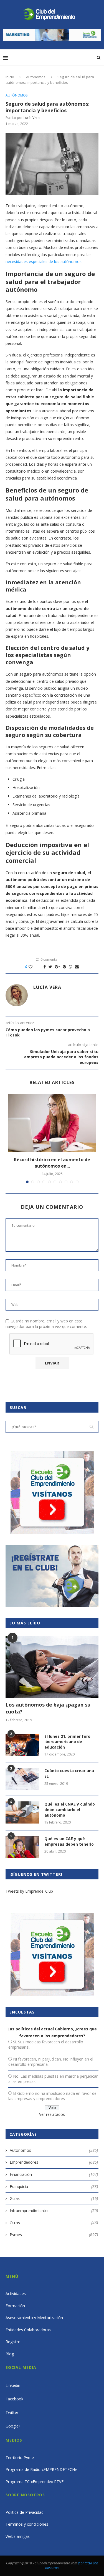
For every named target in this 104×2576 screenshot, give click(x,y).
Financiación (54, 2174)
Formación (15, 2306)
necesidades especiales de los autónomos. (44, 261)
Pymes (54, 2235)
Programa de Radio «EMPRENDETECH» (41, 2469)
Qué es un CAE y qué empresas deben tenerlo (69, 1841)
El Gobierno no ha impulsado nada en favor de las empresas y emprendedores (52, 2096)
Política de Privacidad (25, 2512)
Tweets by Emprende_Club (29, 1891)
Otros (54, 2223)
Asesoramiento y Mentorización (34, 2318)
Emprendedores (54, 2162)
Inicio (10, 77)
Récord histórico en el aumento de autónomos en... (52, 1163)
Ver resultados (52, 2114)
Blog (10, 2354)
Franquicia (54, 2186)
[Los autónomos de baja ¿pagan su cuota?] (52, 1667)
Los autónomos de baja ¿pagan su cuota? (48, 1708)
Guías (54, 2198)
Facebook (14, 2399)
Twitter (12, 2412)
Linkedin (13, 2385)
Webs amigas (18, 2536)
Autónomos (36, 77)
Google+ (13, 2426)
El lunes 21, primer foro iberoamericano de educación (67, 1742)
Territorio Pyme (20, 2458)
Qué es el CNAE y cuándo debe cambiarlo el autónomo (70, 1809)
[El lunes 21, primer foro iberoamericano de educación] (22, 1745)
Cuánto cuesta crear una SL (69, 1773)
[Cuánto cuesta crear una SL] (22, 1779)
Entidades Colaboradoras (28, 2330)
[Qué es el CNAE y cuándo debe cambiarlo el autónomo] (22, 1812)
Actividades (16, 2294)
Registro (13, 2342)
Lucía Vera (32, 118)
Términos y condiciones (27, 2524)
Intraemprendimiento (54, 2211)
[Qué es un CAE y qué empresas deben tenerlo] (22, 1847)
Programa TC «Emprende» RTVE (35, 2482)
